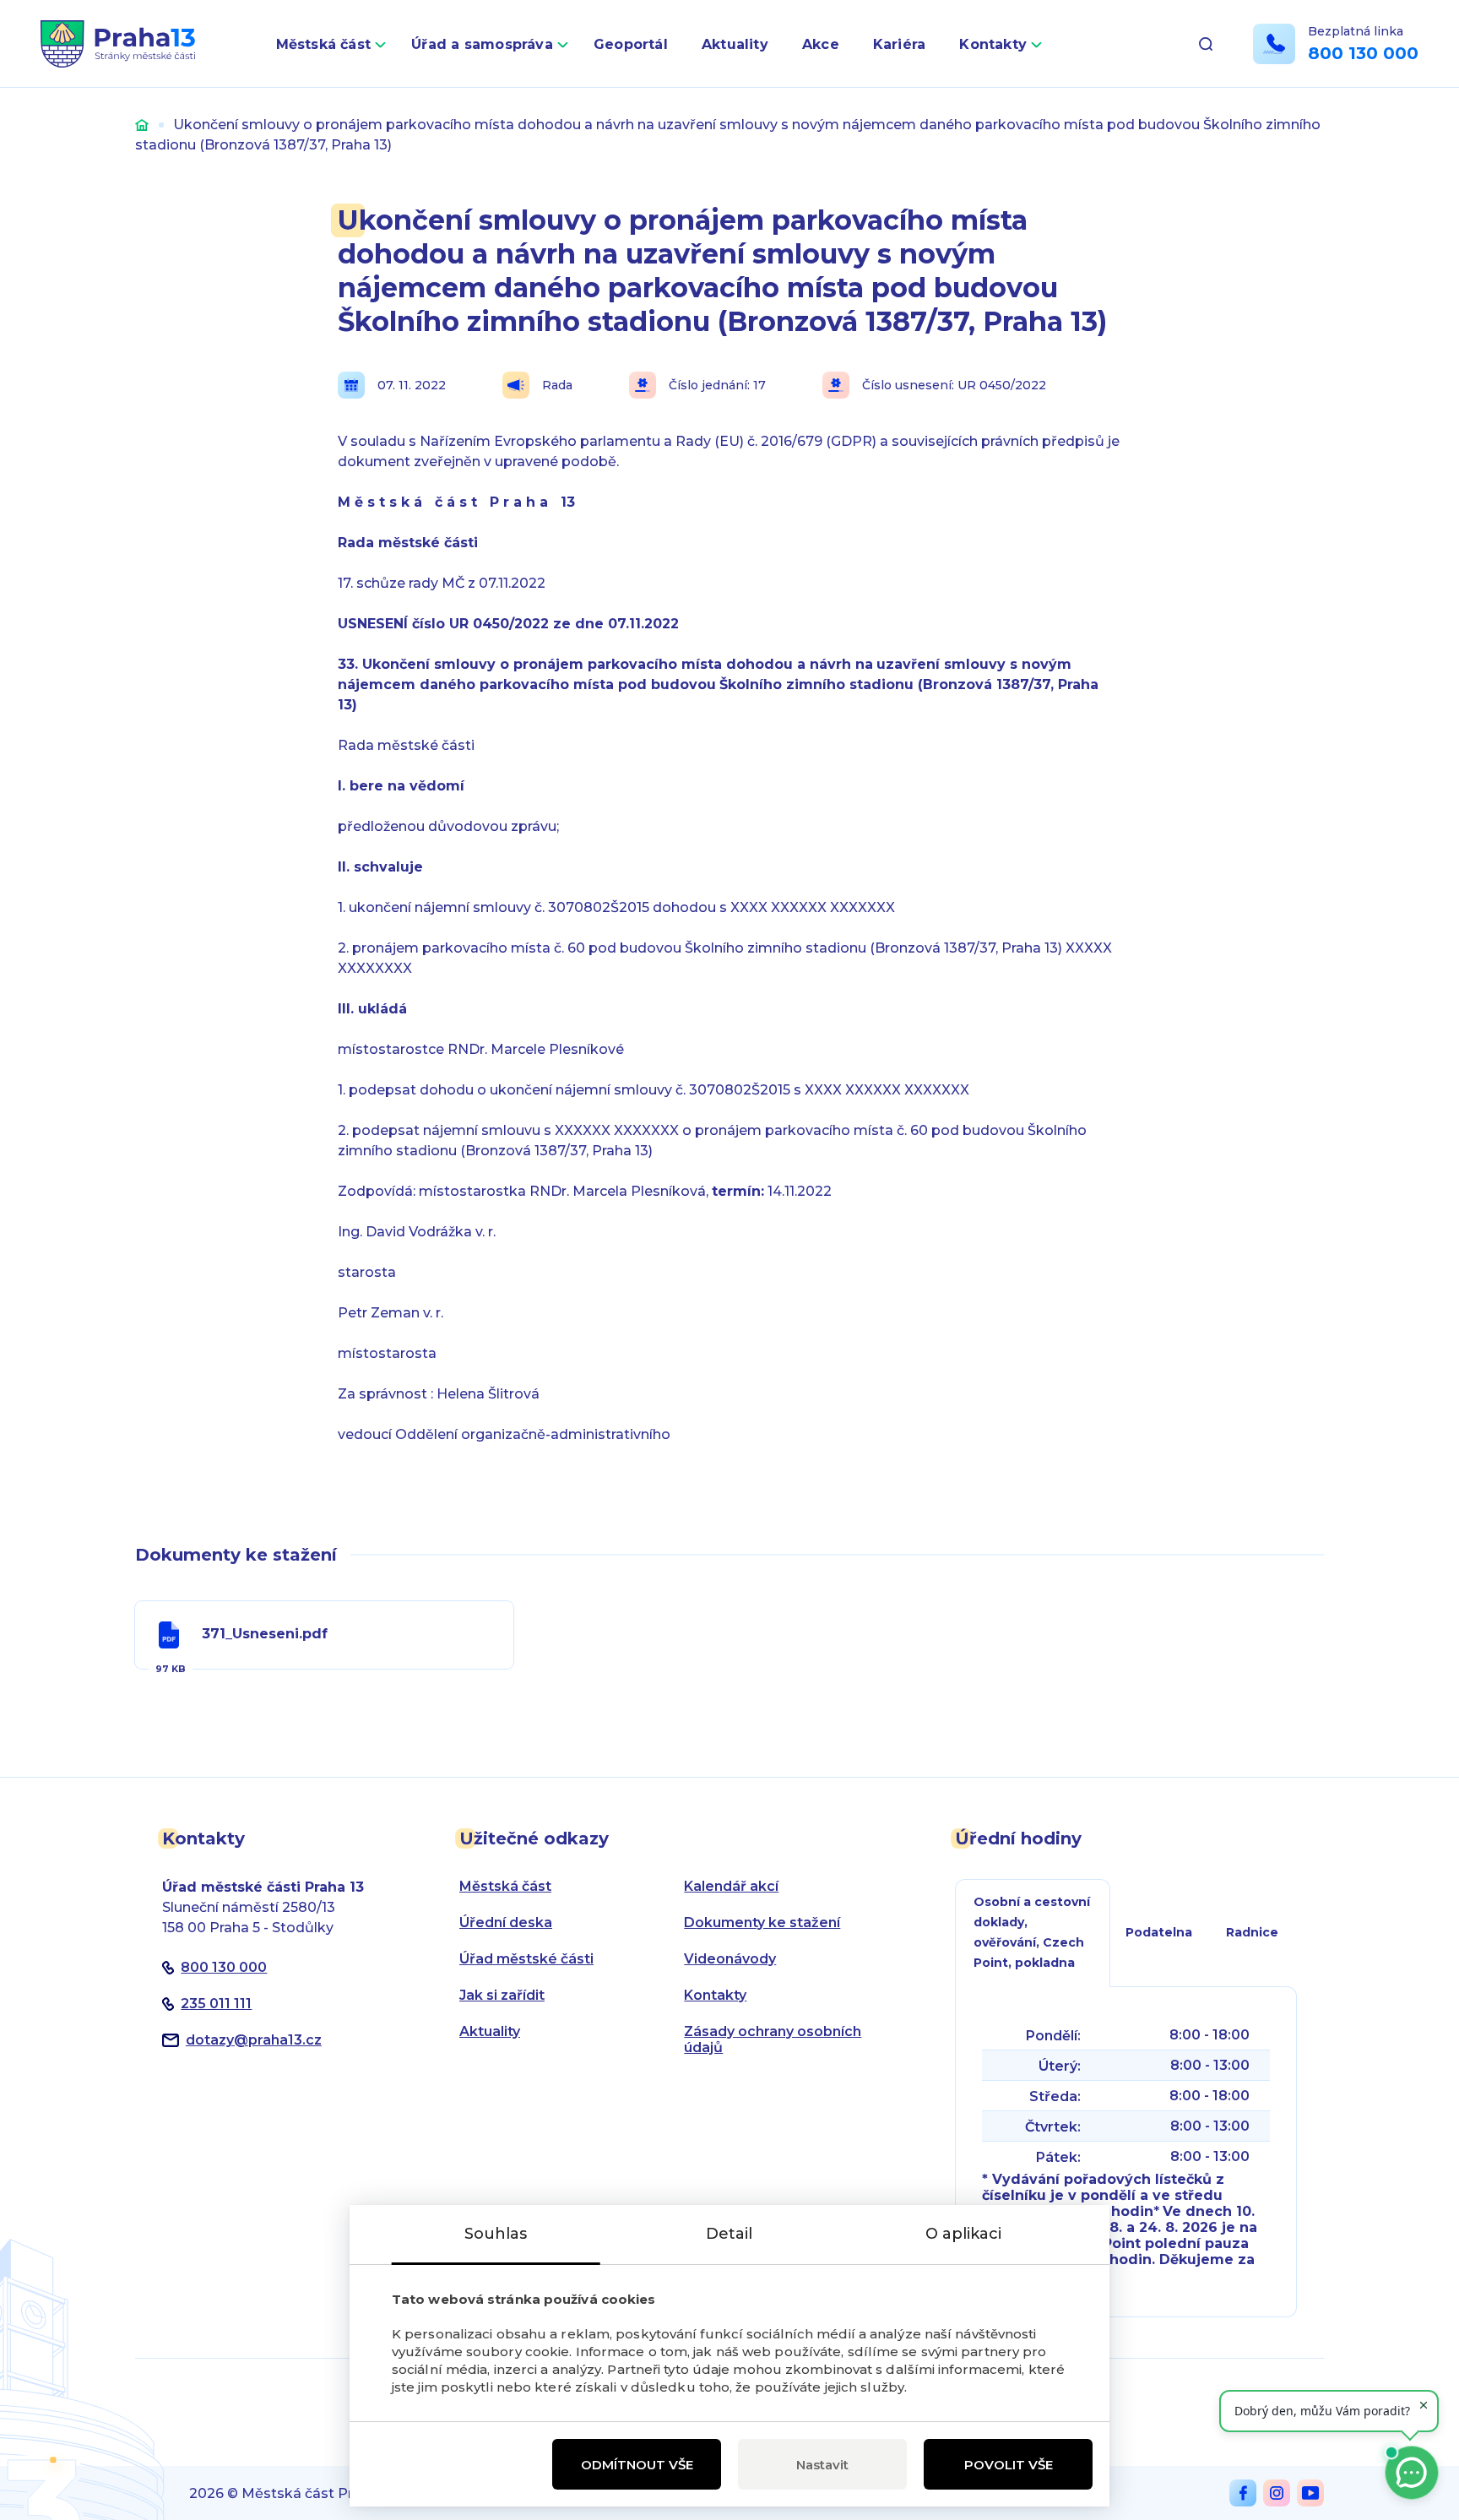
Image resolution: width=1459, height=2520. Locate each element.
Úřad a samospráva (482, 44)
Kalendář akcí (731, 1886)
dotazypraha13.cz (254, 2040)
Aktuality (735, 44)
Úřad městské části (526, 1959)
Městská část (324, 44)
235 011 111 (216, 2004)
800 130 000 (1363, 53)
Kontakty (993, 44)
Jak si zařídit (502, 1995)
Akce (821, 44)
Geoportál (631, 44)
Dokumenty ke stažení (762, 1923)
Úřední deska (506, 1923)
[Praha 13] (118, 44)
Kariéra (900, 44)
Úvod (142, 125)
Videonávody (730, 1959)
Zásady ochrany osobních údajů (773, 2039)
